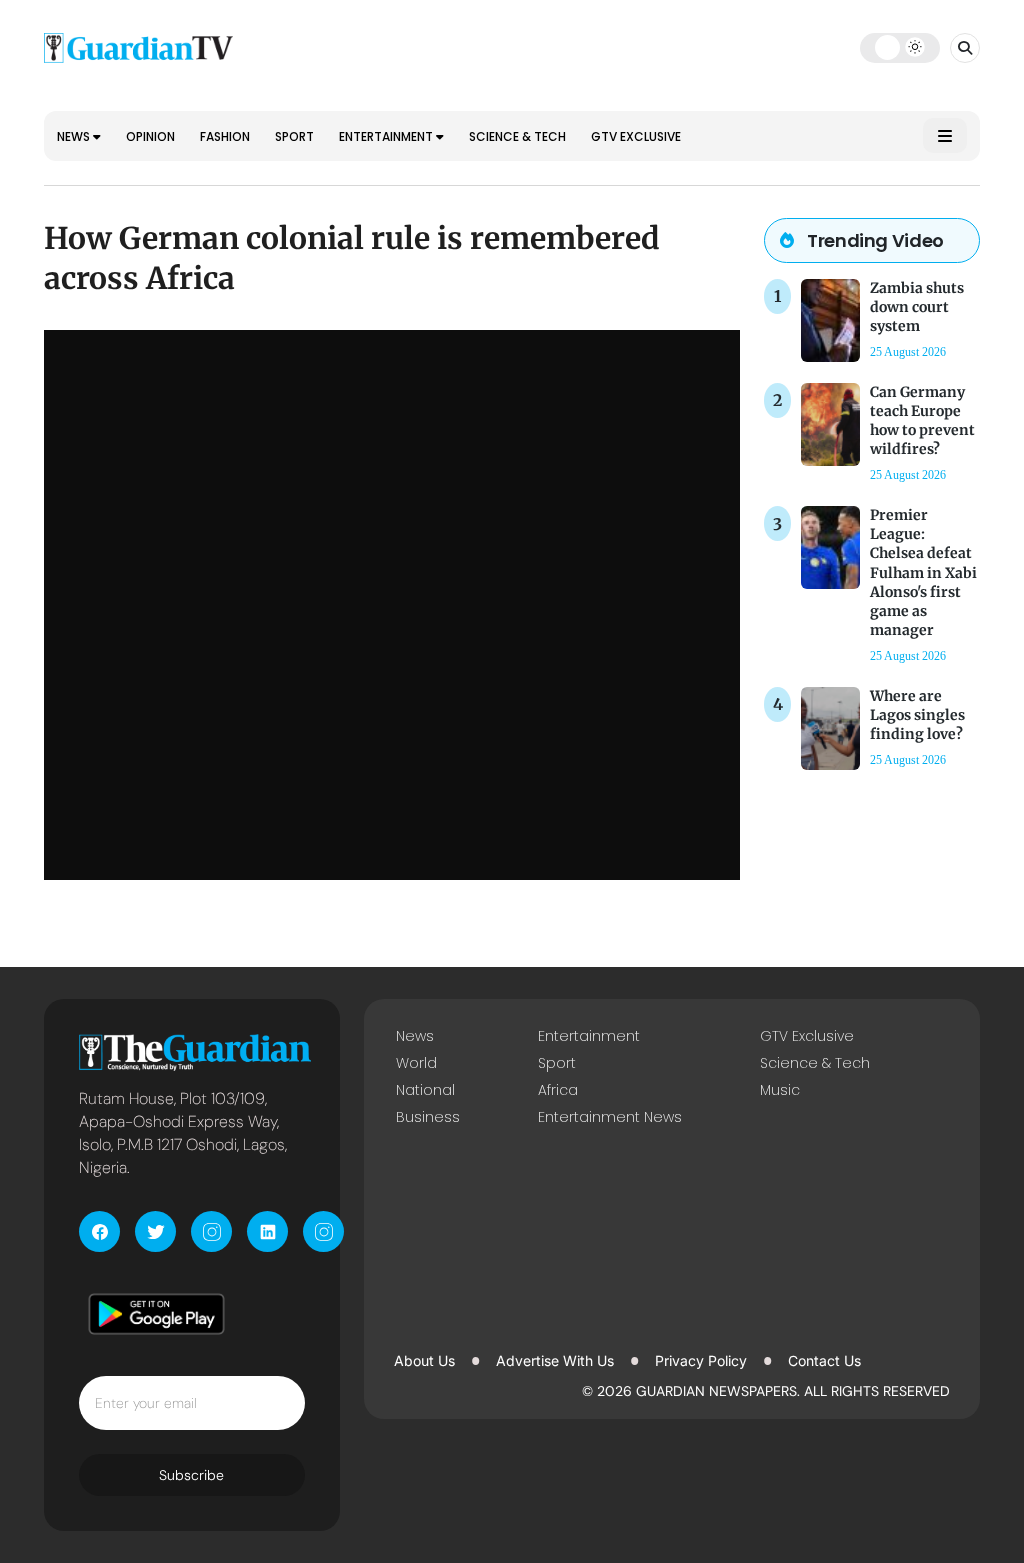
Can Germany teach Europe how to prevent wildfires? (922, 421)
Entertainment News (610, 1117)
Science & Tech (517, 136)
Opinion (150, 136)
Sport (294, 136)
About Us (424, 1360)
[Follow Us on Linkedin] (267, 1231)
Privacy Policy (701, 1360)
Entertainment (387, 136)
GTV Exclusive (636, 136)
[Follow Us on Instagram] (211, 1231)
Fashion (225, 136)
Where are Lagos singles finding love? (917, 715)
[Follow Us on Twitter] (155, 1231)
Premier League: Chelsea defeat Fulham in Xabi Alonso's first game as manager (923, 572)
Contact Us (824, 1360)
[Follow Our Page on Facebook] (99, 1231)
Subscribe (191, 1475)
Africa (558, 1090)
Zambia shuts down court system (917, 307)
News (75, 136)
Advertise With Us (555, 1360)
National (425, 1090)
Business (428, 1117)
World (416, 1063)
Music (780, 1090)
